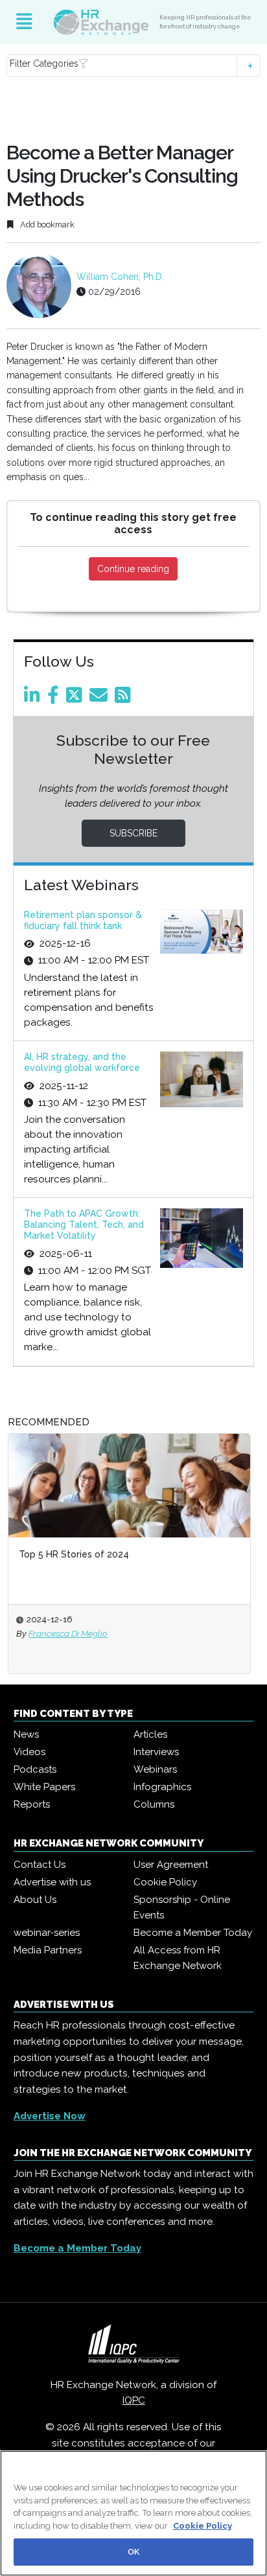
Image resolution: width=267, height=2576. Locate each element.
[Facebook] (55, 698)
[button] (133, 66)
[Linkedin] (34, 698)
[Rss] (125, 698)
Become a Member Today (193, 1933)
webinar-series (47, 1933)
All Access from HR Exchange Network (178, 1958)
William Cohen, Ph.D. (120, 277)
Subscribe (133, 833)
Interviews (156, 1752)
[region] (133, 2513)
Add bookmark (46, 224)
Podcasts (35, 1769)
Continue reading (133, 569)
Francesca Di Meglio (68, 1633)
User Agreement (171, 1865)
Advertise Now (50, 2116)
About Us (35, 1900)
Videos (29, 1752)
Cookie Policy (165, 1882)
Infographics (162, 1787)
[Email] (101, 698)
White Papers (44, 1787)
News (26, 1734)
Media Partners (48, 1950)
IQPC (134, 2400)
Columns (154, 1804)
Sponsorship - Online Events (182, 1907)
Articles (150, 1734)
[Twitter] (76, 698)
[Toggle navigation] (24, 22)
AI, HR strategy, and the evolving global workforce (82, 1062)
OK (133, 2552)
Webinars (155, 1769)
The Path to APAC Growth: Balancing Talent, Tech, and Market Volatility (84, 1225)
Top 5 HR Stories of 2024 (74, 1554)
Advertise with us (52, 1882)
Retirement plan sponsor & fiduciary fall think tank (83, 920)
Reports (32, 1804)
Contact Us (40, 1865)
